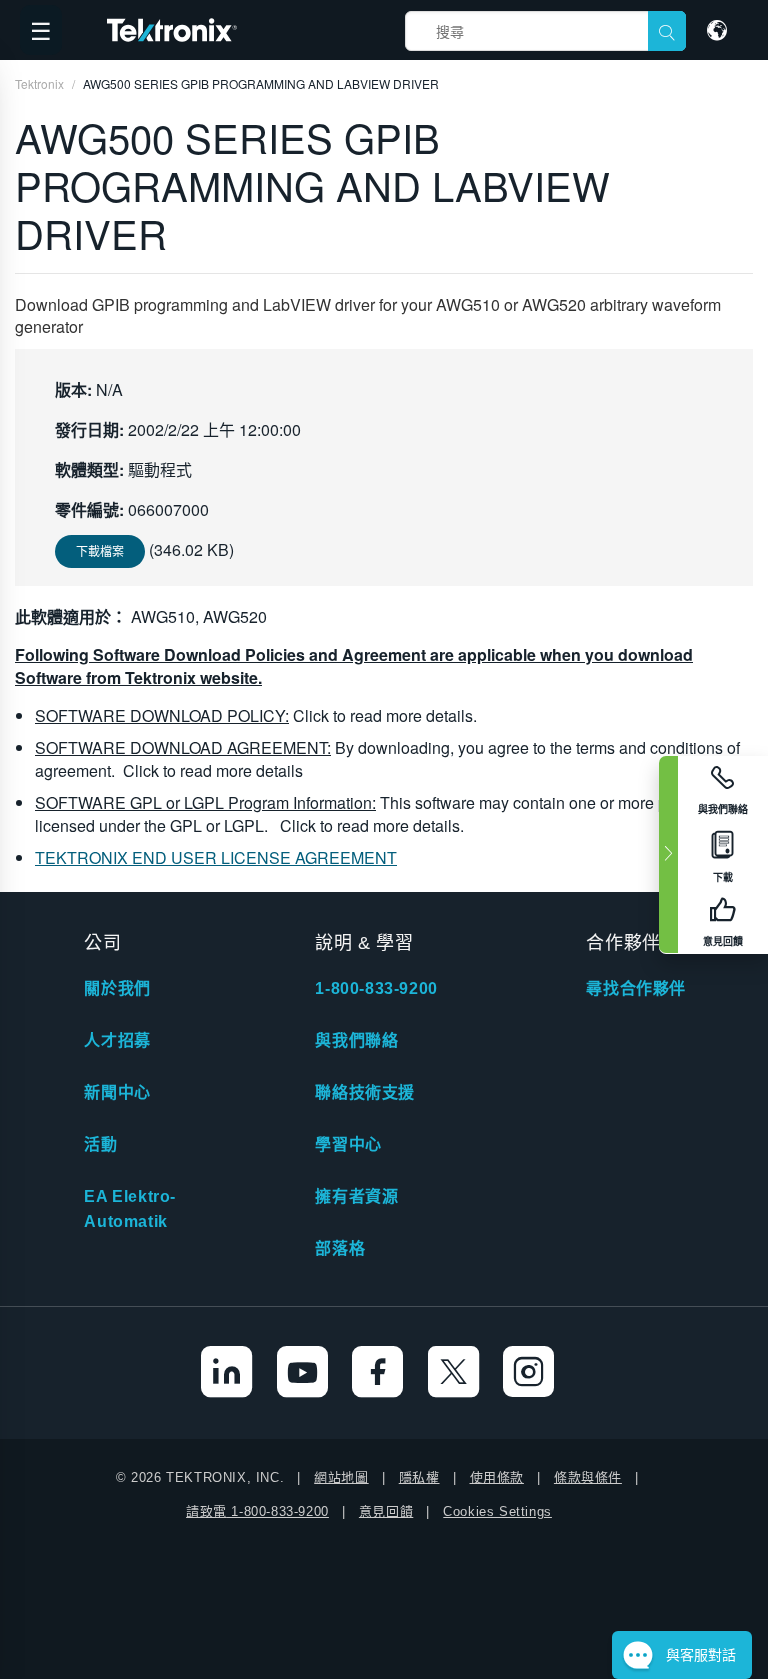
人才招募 (117, 1040)
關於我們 (117, 988)
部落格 (340, 1248)
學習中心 (348, 1144)
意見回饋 (386, 1511)
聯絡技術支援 (365, 1092)
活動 (100, 1144)
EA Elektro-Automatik (130, 1209)
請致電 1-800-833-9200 (257, 1511)
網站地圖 (341, 1477)
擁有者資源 (356, 1196)
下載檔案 (100, 550)
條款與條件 (588, 1477)
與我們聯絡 (356, 1040)
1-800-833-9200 (376, 988)
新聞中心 (117, 1092)
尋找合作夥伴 (636, 988)
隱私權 (419, 1477)
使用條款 (497, 1477)
